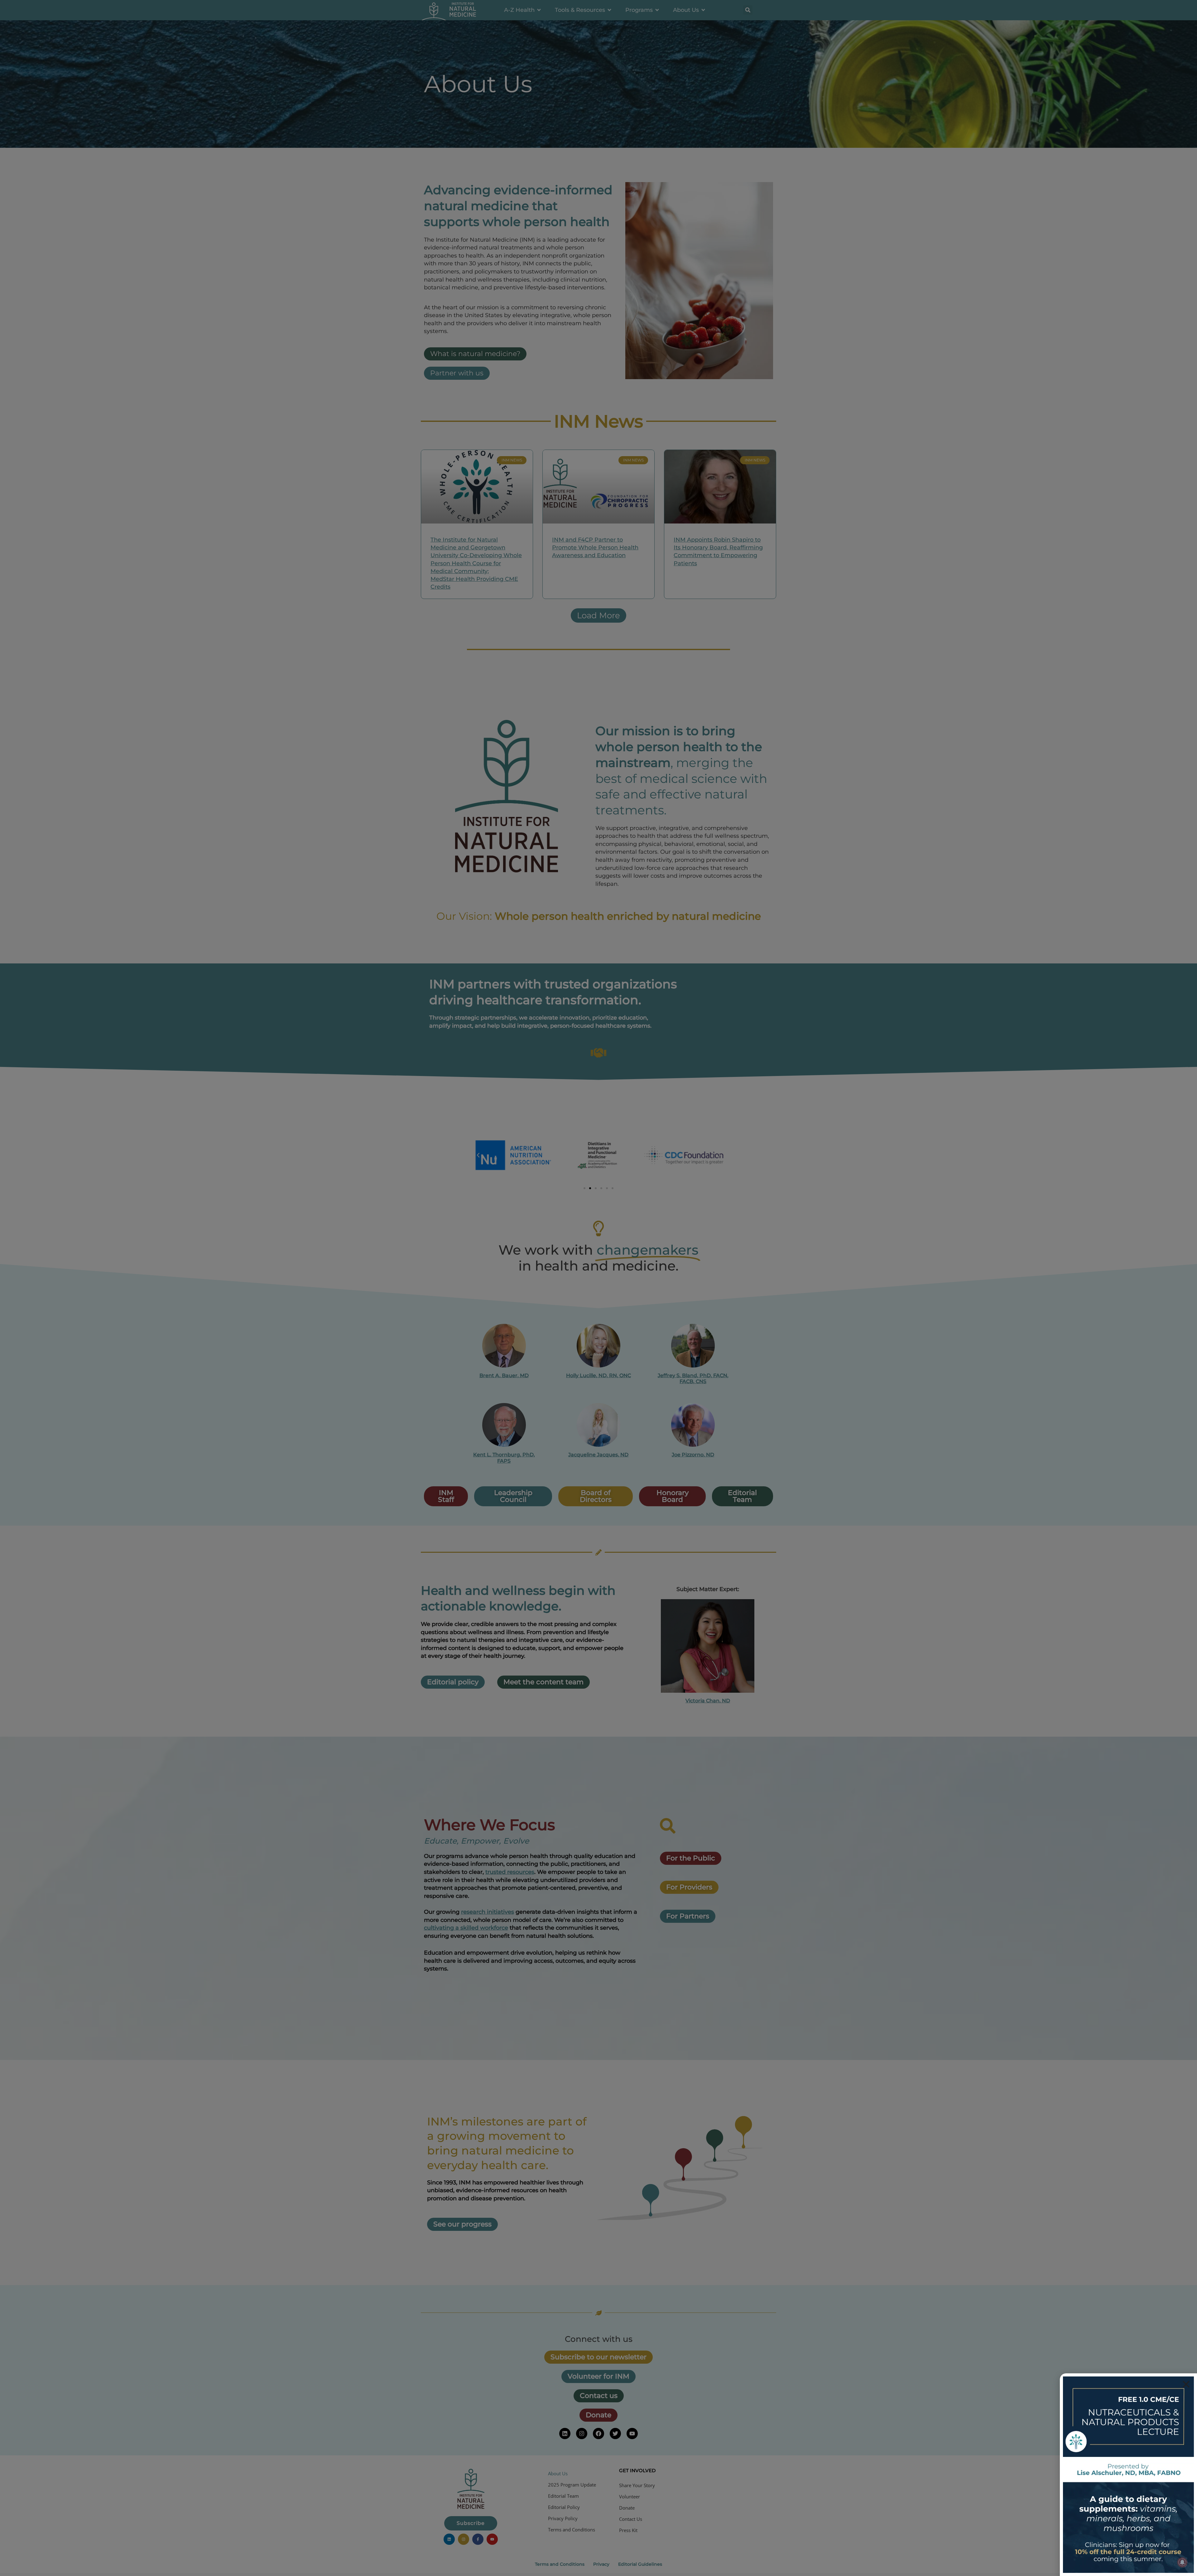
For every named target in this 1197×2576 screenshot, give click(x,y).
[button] (1186, 2384)
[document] (598, 1288)
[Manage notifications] (1182, 2562)
